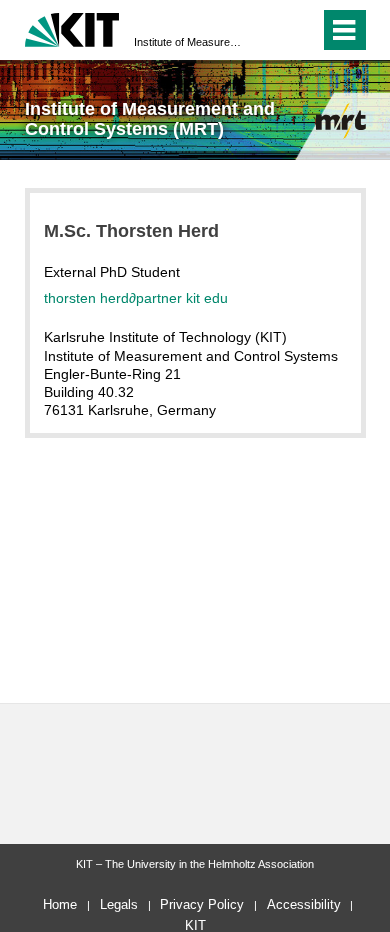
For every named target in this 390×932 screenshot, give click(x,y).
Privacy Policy (202, 904)
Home (60, 904)
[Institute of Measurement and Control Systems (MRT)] (341, 120)
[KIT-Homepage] (72, 27)
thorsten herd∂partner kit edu (136, 298)
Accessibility (304, 904)
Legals (119, 904)
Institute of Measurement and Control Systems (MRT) (189, 42)
